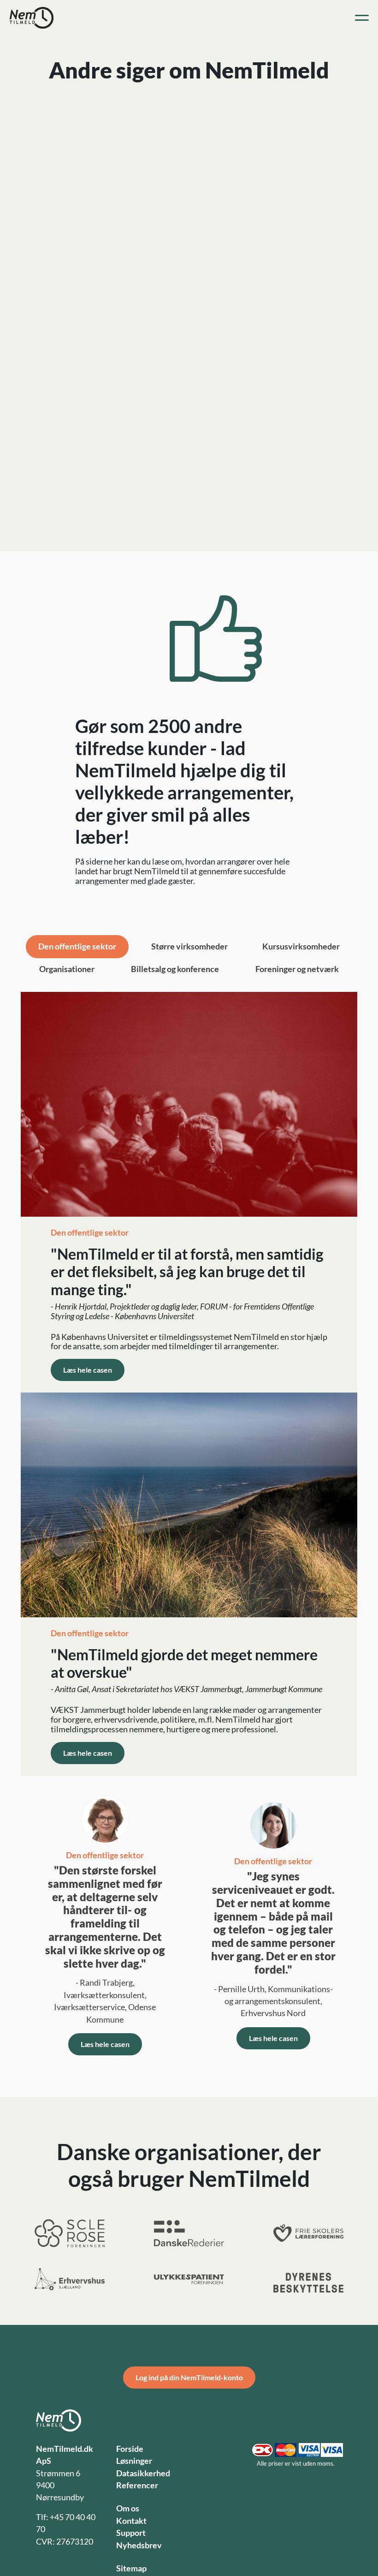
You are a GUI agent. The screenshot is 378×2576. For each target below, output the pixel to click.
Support (131, 2533)
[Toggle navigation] (362, 18)
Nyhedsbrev (139, 2545)
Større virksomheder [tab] (189, 946)
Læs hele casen (88, 1370)
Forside (130, 2449)
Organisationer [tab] (67, 969)
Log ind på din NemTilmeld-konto (189, 2377)
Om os (128, 2508)
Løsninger (134, 2461)
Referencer (137, 2485)
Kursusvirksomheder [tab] (301, 946)
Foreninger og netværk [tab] (297, 969)
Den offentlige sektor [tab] (77, 946)
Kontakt (131, 2521)
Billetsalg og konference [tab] (175, 969)
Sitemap (131, 2568)
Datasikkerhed (143, 2473)
